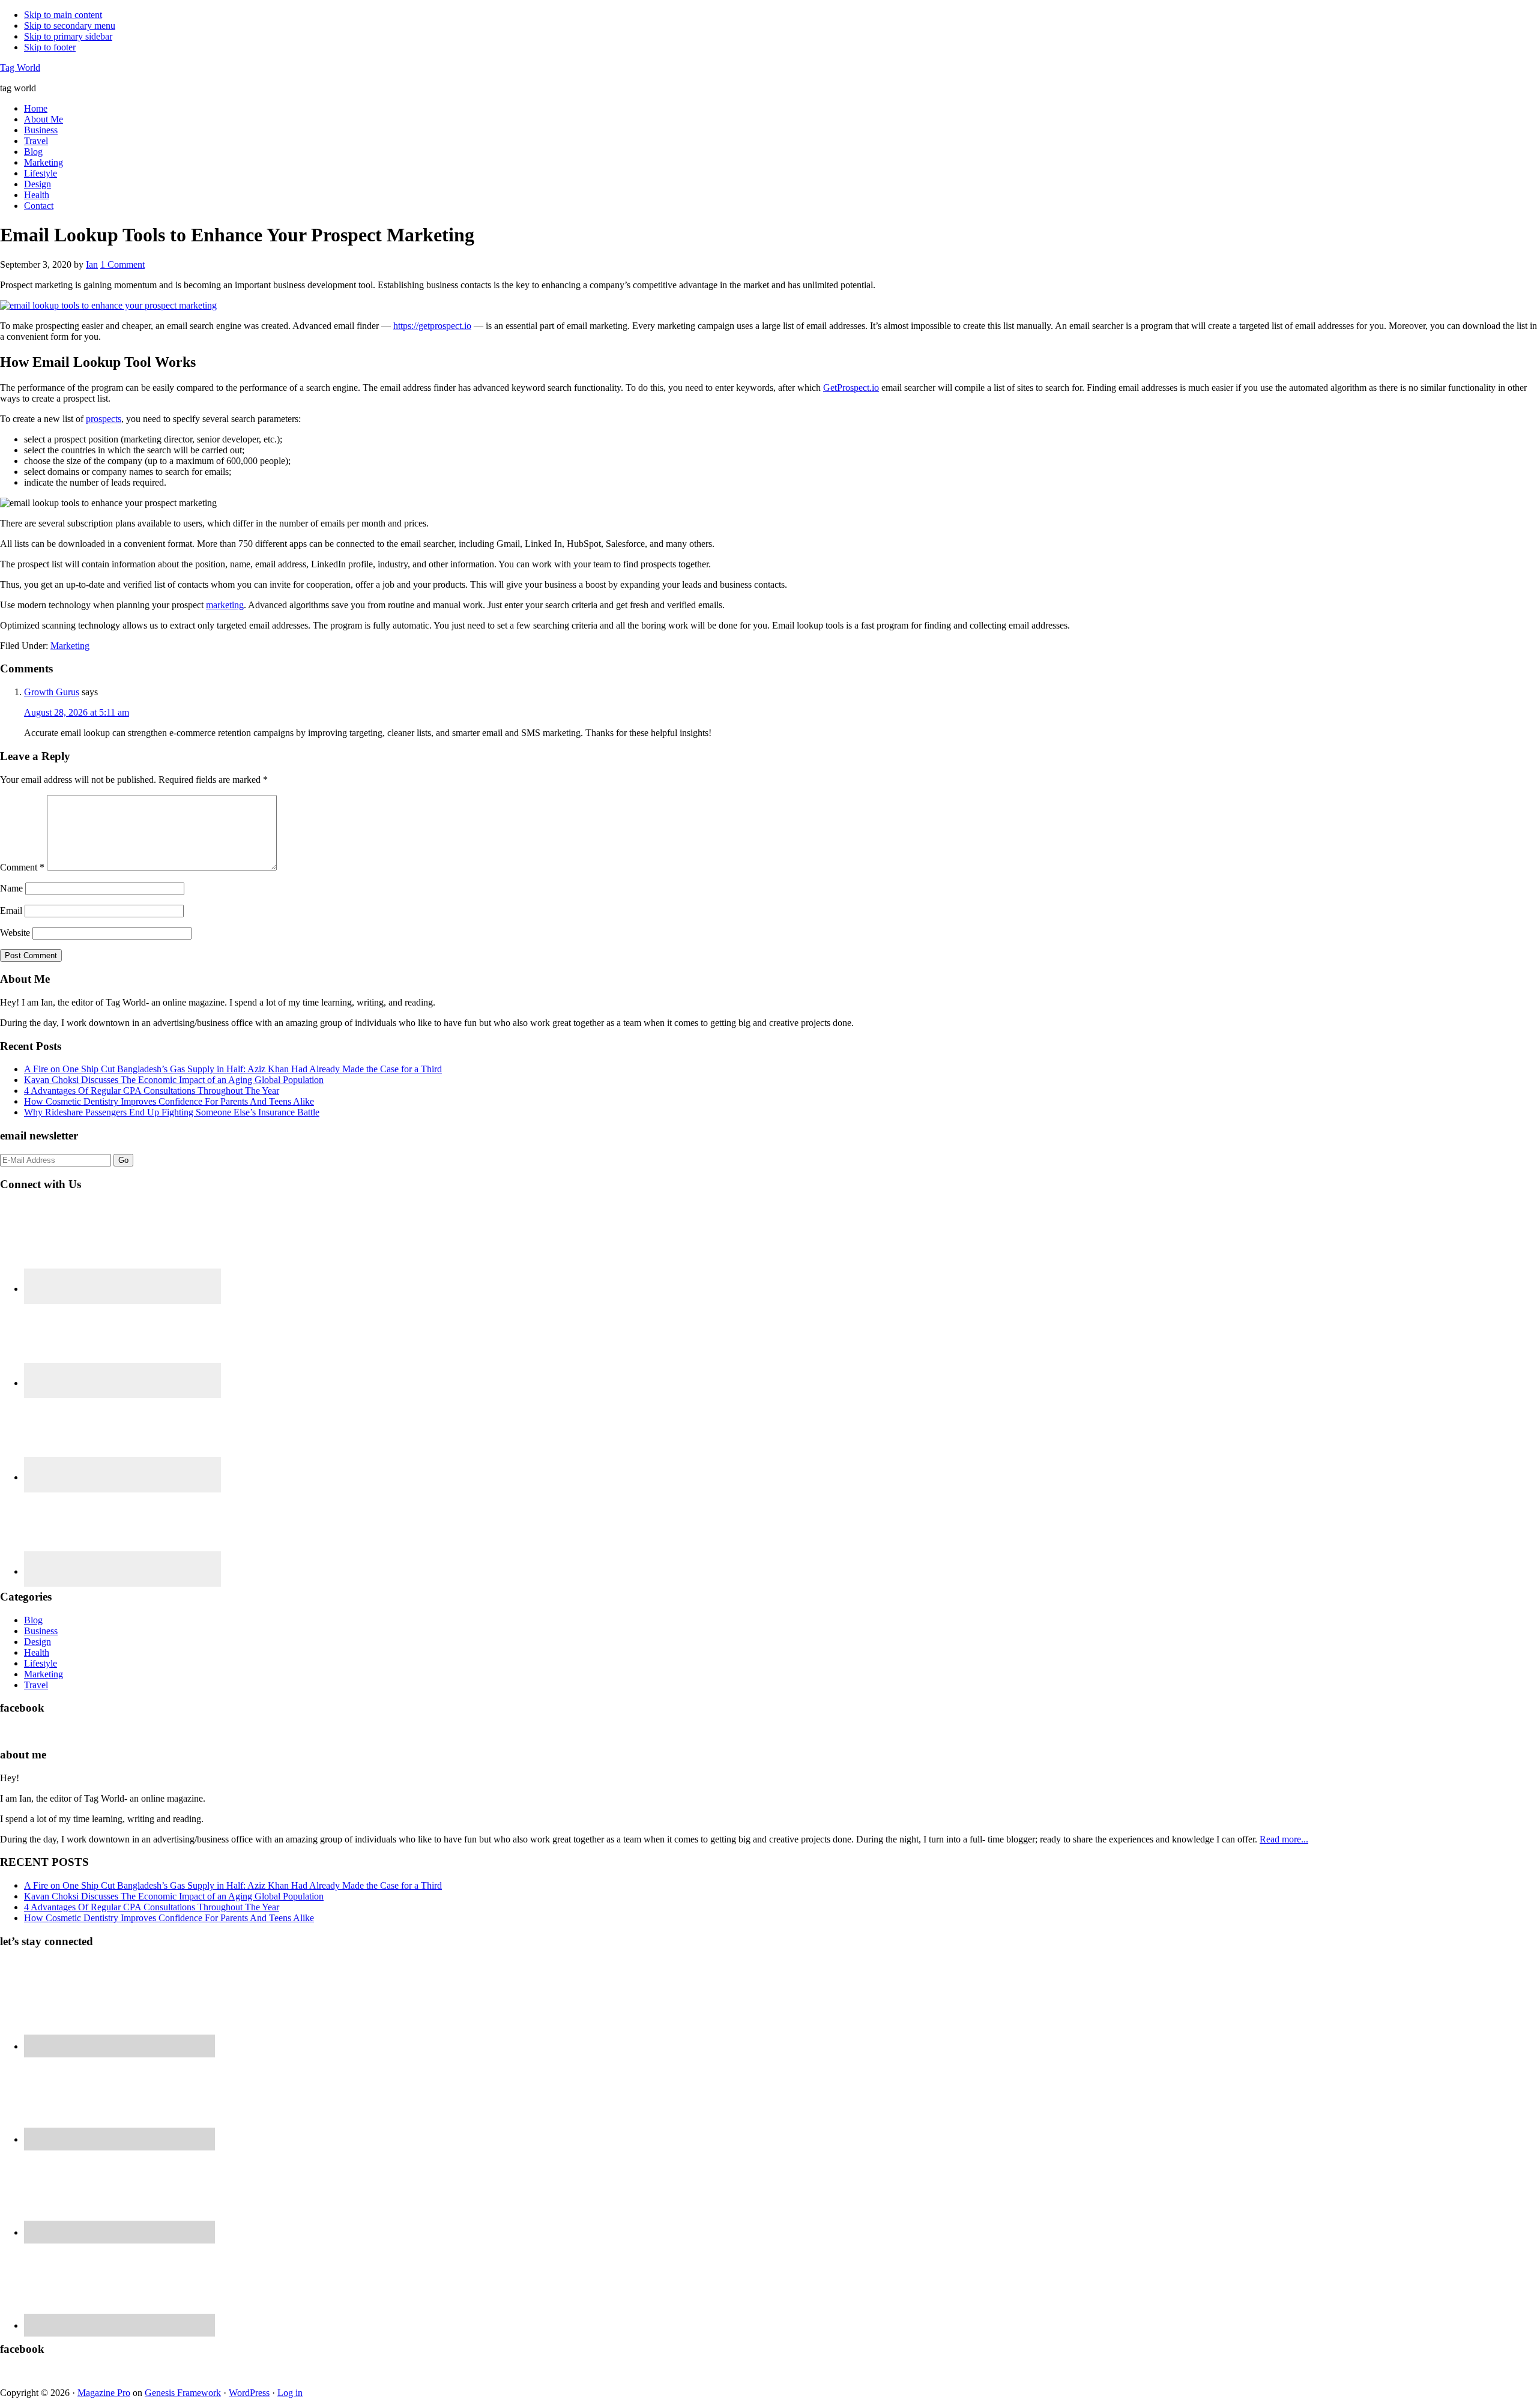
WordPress (249, 2393)
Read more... (1284, 1839)
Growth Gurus (52, 692)
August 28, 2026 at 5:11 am (77, 712)
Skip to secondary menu (70, 26)
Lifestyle (41, 1663)
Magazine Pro (104, 2393)
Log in (290, 2393)
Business (41, 1631)
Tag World (20, 68)
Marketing (70, 646)
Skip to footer (50, 47)
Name (11, 888)
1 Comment (122, 264)
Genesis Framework (183, 2393)
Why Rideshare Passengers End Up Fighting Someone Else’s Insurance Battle (172, 1112)
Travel (36, 1685)
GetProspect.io (851, 388)
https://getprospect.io (432, 326)
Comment (22, 867)
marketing (225, 605)
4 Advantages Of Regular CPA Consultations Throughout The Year (152, 1091)
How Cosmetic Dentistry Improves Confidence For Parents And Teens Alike (169, 1101)
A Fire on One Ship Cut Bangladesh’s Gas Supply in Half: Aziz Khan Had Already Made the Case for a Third (233, 1069)
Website (15, 933)
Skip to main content (63, 15)
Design (38, 1642)
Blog (33, 1620)
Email (11, 910)
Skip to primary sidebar (68, 36)
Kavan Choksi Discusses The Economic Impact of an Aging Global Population (174, 1080)
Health (37, 1652)
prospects (104, 419)
